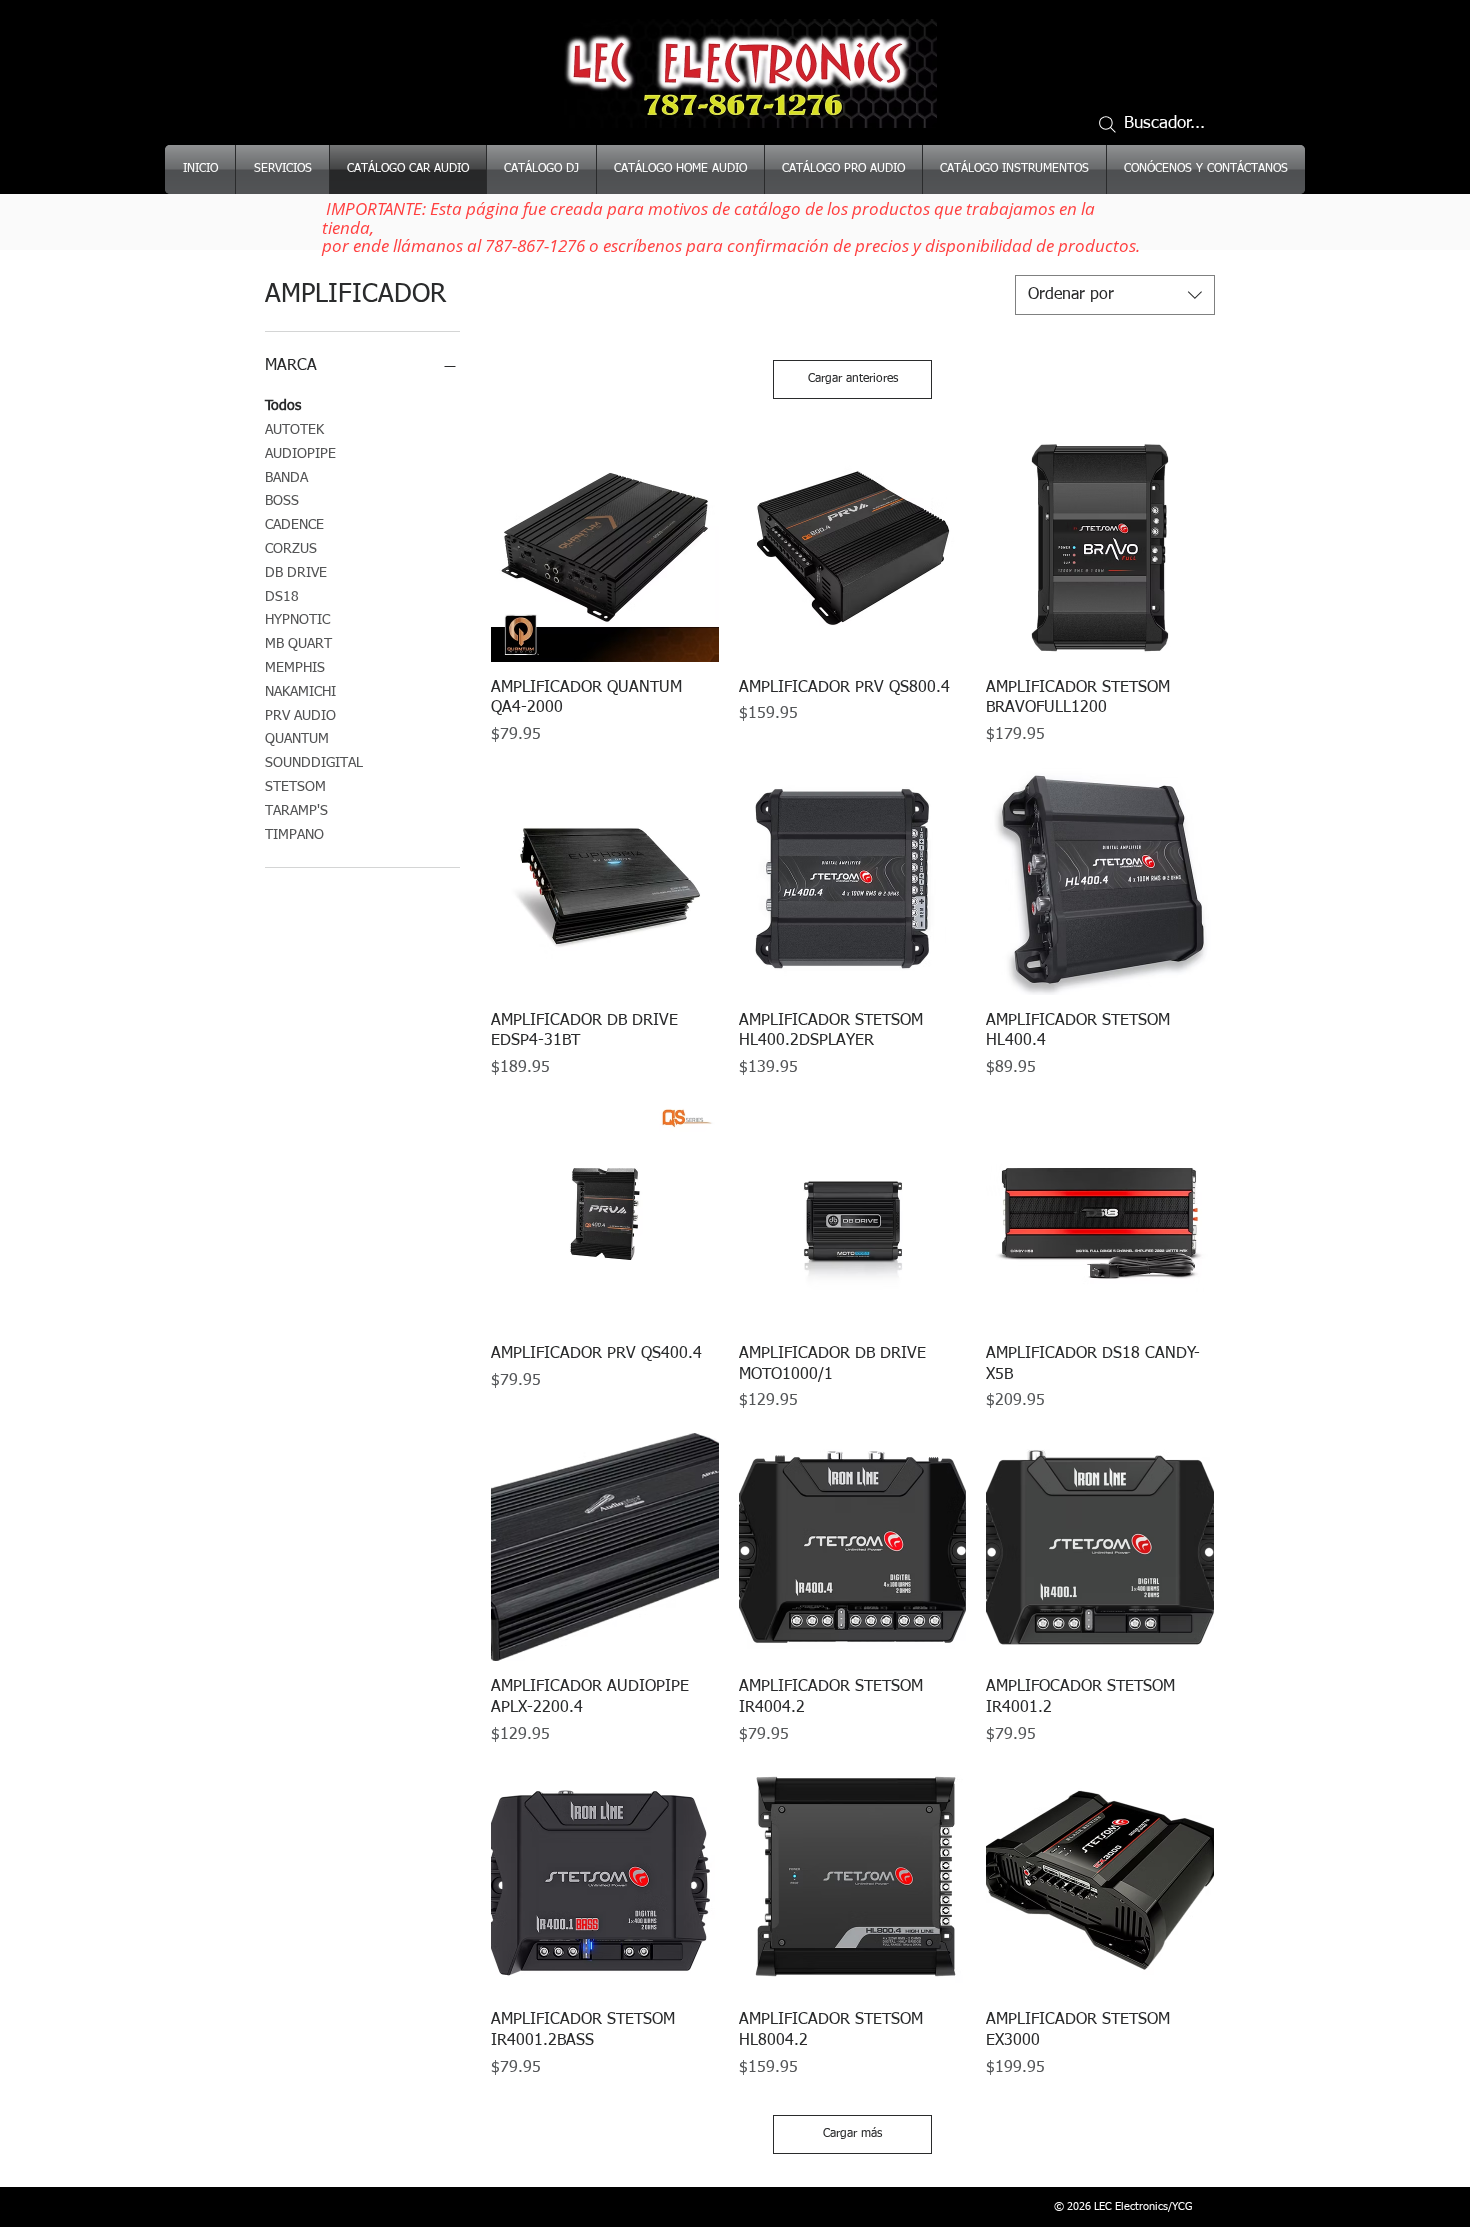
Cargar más (852, 2134)
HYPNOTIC (297, 620)
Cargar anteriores (853, 379)
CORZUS (291, 549)
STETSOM (295, 787)
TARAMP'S (296, 811)
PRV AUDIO (300, 716)
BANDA (286, 478)
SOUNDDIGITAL (314, 763)
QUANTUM (297, 739)
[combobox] (1115, 295)
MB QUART (298, 644)
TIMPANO (294, 835)
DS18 (282, 597)
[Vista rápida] (605, 548)
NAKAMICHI (300, 692)
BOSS (282, 501)
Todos (283, 406)
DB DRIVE (296, 573)
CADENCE (294, 525)
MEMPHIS (295, 668)
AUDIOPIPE (300, 454)
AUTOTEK (294, 430)
